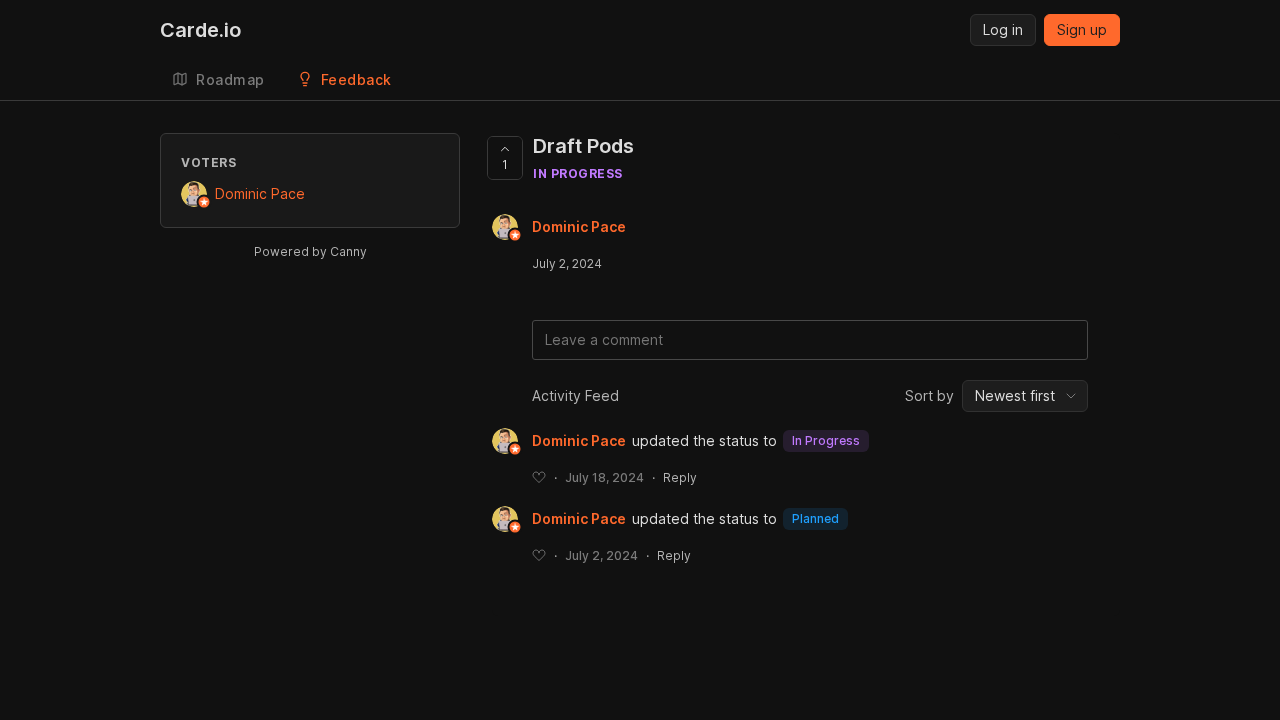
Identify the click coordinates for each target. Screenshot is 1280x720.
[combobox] (1025, 396)
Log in (1003, 29)
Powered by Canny (310, 251)
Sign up (1082, 29)
